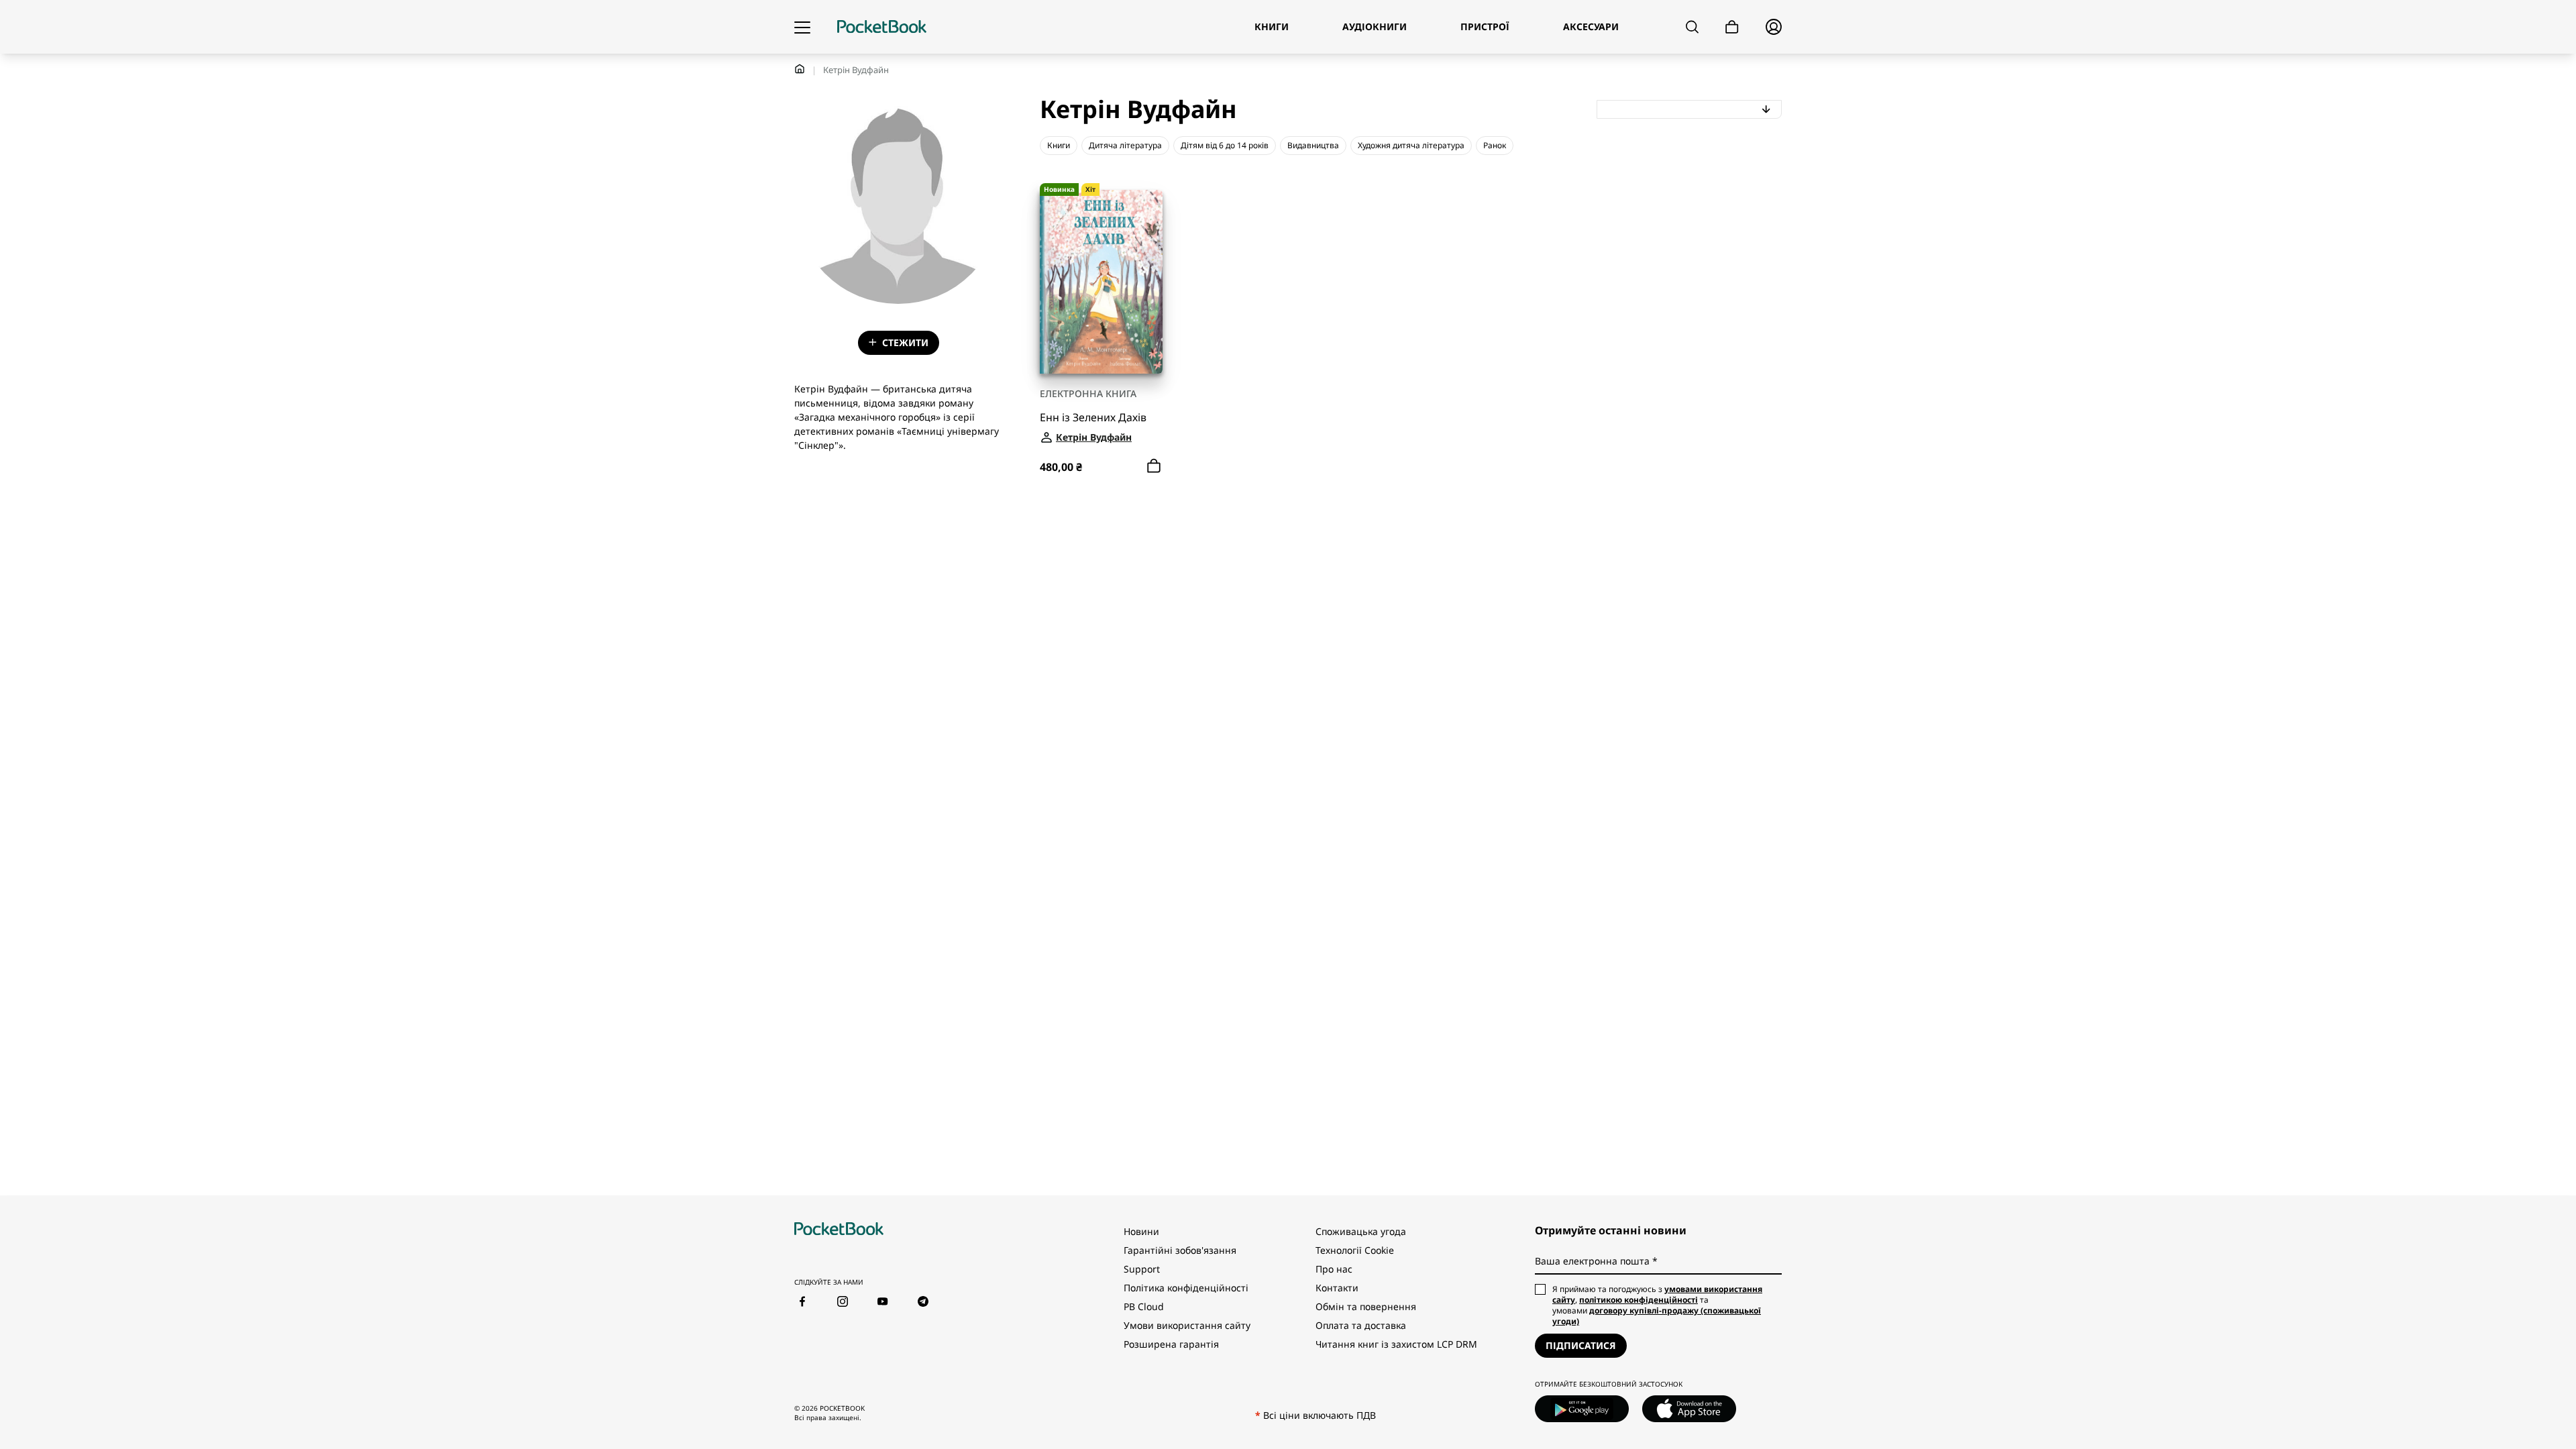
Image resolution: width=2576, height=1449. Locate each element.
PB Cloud (1144, 1306)
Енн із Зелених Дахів (1093, 418)
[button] (1689, 109)
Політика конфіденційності (1186, 1288)
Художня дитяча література (1411, 145)
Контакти (1337, 1288)
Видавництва (1313, 145)
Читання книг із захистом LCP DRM (1396, 1344)
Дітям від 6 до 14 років (1225, 145)
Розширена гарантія (1171, 1344)
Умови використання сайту (1187, 1325)
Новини (1141, 1231)
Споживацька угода (1361, 1231)
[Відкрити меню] (802, 27)
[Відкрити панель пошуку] (1692, 27)
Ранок (1495, 145)
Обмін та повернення (1366, 1306)
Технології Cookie (1355, 1250)
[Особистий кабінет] (1774, 27)
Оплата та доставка (1361, 1325)
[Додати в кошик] (1154, 466)
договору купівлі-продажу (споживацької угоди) (1657, 1316)
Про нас (1334, 1269)
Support (1142, 1269)
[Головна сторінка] (882, 27)
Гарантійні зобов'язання (1180, 1250)
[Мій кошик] (1732, 27)
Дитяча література (1125, 145)
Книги (1059, 145)
